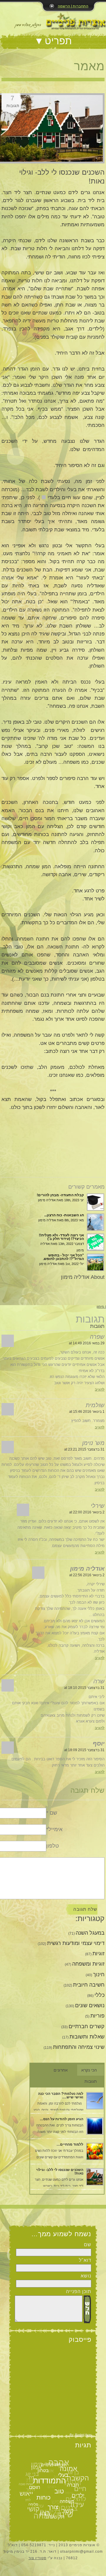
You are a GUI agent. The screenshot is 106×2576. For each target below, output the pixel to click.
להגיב (100, 1389)
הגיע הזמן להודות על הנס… (62, 2119)
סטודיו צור (38, 2558)
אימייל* (54, 1829)
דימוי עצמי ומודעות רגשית (76, 1943)
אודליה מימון (87, 1569)
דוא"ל (85, 2260)
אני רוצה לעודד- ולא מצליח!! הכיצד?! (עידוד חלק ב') (61, 1237)
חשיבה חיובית (89, 1985)
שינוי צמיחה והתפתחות (79, 2047)
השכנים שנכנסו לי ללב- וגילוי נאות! (60, 2172)
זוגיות (98, 1954)
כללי (100, 1995)
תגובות (91, 2081)
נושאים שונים (90, 2005)
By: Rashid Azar (81, 2435)
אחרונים (61, 2070)
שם (88, 2245)
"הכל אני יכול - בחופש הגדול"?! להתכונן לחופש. (63, 1257)
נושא (86, 2276)
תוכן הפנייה (79, 2291)
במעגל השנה (90, 1933)
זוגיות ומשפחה (88, 1964)
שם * (52, 1813)
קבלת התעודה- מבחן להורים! (60, 1195)
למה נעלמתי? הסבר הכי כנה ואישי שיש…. (61, 2095)
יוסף (99, 1743)
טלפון (53, 1846)
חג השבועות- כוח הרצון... (64, 1215)
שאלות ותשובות (87, 2037)
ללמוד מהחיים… (70, 2144)
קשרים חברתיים (87, 2026)
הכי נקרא (89, 2070)
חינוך (99, 1974)
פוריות (97, 2016)
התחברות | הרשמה (73, 6)
